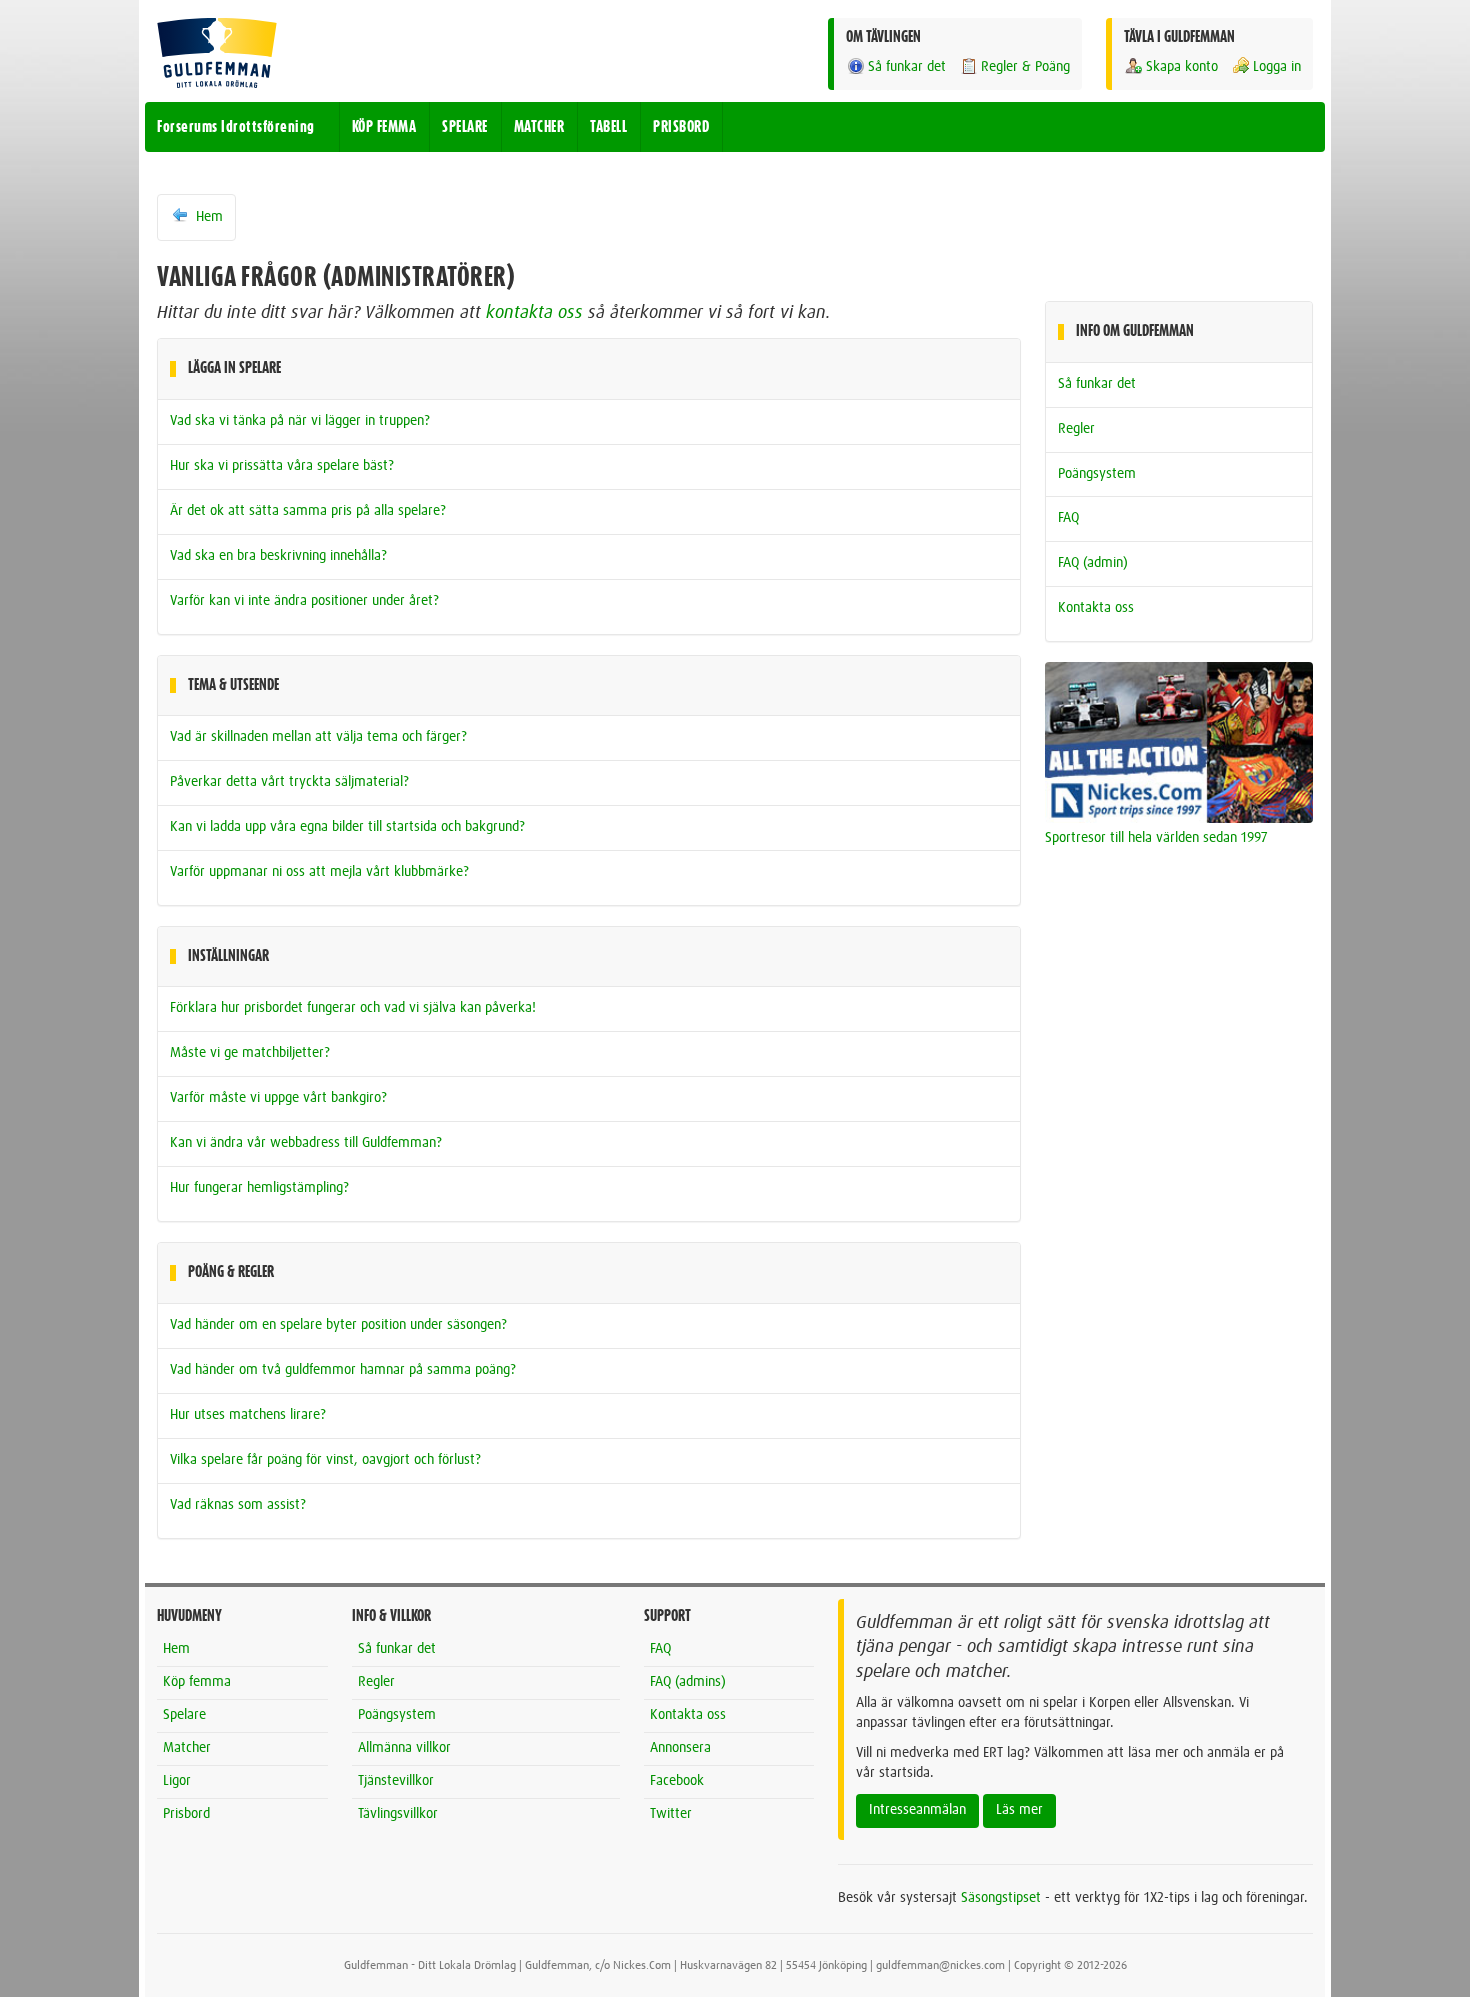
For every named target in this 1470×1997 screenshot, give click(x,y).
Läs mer (1019, 1810)
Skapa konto (1182, 67)
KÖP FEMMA (384, 127)
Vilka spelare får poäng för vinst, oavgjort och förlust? (325, 1460)
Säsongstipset (1001, 1898)
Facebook (677, 1781)
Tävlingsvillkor (398, 1814)
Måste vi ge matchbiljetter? (250, 1053)
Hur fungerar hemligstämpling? (259, 1188)
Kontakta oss (1096, 608)
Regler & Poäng (1025, 67)
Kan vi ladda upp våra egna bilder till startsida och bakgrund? (347, 827)
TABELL (608, 127)
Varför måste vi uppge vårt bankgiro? (278, 1098)
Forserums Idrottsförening (236, 127)
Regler (1076, 429)
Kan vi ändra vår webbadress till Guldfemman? (306, 1143)
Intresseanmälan (917, 1810)
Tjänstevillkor (396, 1781)
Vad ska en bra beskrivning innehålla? (278, 556)
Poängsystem (1097, 474)
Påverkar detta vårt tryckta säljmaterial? (289, 782)
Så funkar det (907, 67)
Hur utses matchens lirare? (248, 1415)
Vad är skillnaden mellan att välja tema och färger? (318, 737)
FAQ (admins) (688, 1682)
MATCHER (539, 127)
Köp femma (197, 1682)
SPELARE (465, 127)
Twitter (671, 1814)
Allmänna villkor (404, 1748)
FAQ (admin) (1093, 563)
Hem (207, 217)
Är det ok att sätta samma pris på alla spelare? (308, 511)
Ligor (177, 1781)
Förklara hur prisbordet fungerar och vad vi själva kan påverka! (353, 1008)
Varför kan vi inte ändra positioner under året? (304, 601)
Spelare (184, 1715)
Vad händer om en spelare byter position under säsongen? (338, 1325)
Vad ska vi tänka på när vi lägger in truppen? (300, 421)
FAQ (1068, 518)
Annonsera (680, 1748)
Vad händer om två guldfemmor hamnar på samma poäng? (343, 1370)
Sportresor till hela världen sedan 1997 (1156, 838)
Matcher (187, 1748)
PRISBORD (681, 127)
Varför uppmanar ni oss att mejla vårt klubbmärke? (319, 872)
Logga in (1277, 67)
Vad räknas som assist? (238, 1505)
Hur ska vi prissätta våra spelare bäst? (282, 466)
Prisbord (186, 1814)
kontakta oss (534, 313)
